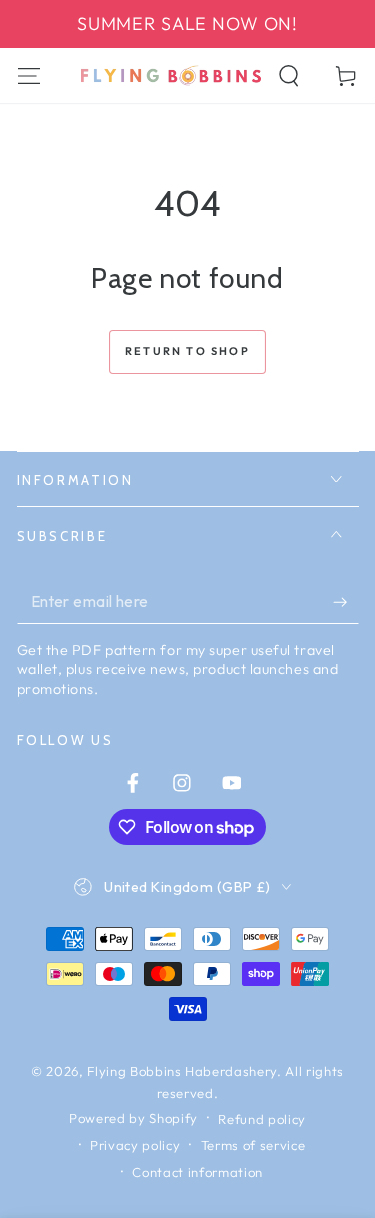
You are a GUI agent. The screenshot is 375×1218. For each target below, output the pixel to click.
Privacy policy (135, 1145)
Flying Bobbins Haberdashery (182, 1071)
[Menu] (28, 75)
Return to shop (187, 351)
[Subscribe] (345, 602)
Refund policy (262, 1119)
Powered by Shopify (133, 1118)
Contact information (197, 1172)
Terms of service (253, 1145)
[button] (289, 75)
